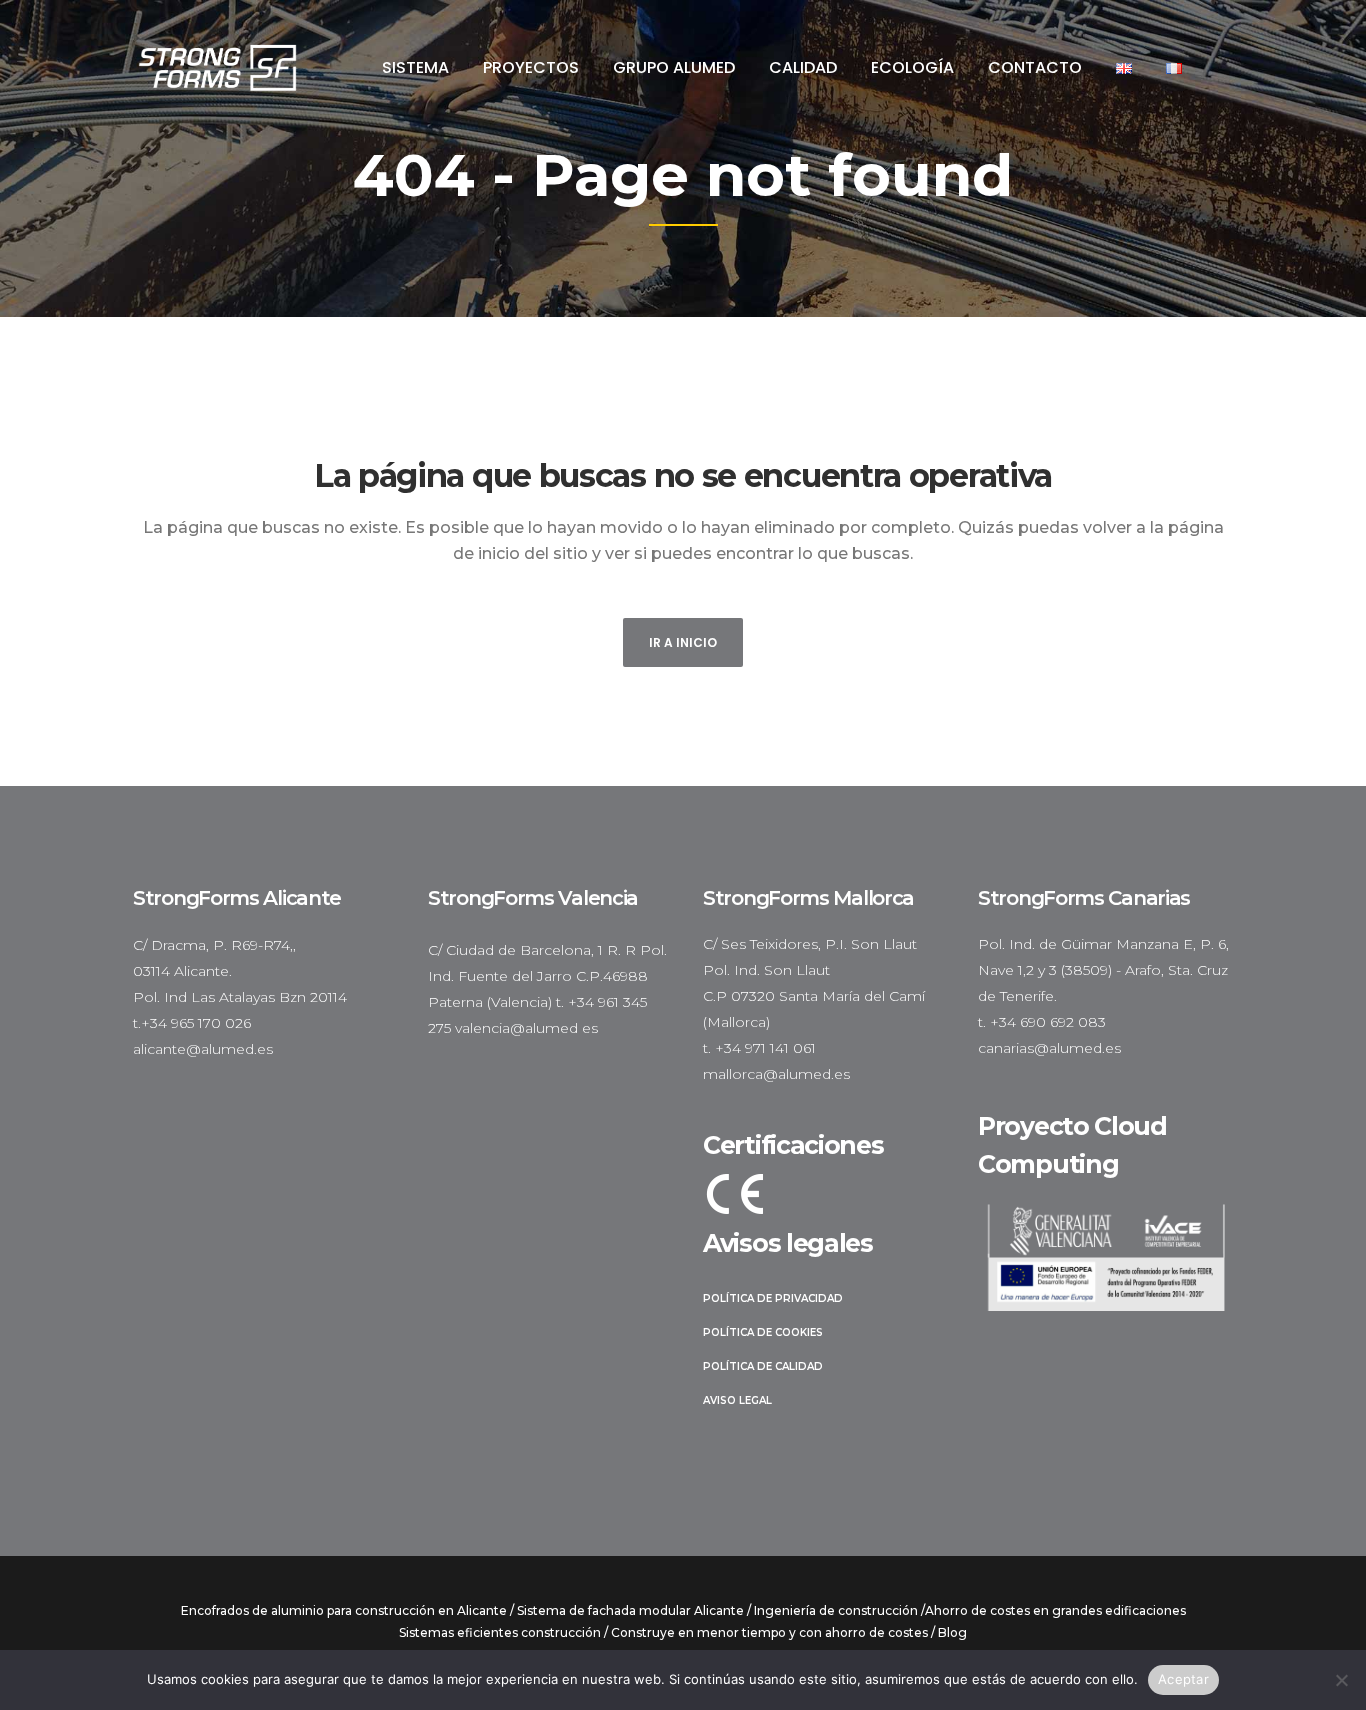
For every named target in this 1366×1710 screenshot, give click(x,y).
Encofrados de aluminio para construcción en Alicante (344, 1610)
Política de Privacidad (773, 1298)
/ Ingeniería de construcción (832, 1610)
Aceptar (1183, 1679)
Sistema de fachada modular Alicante (630, 1610)
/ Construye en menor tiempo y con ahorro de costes (766, 1632)
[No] (1341, 1680)
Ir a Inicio (683, 642)
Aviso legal (737, 1400)
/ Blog (949, 1632)
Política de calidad (763, 1366)
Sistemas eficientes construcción (500, 1632)
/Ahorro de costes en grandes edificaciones (1053, 1610)
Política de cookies (763, 1332)
